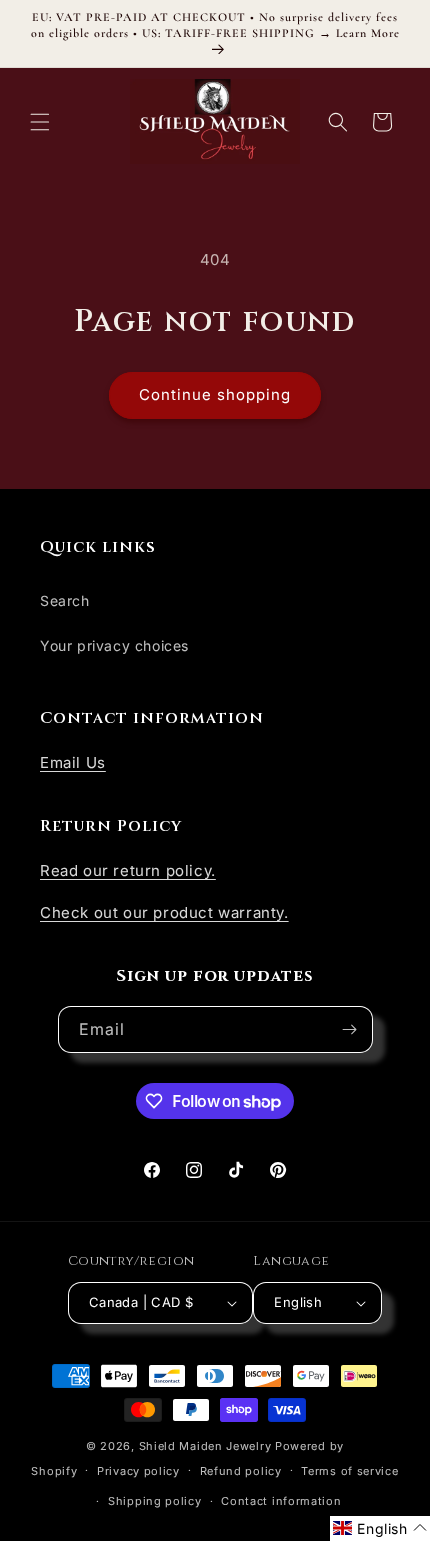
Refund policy (241, 1471)
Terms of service (349, 1471)
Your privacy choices (114, 645)
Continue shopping (215, 394)
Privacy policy (138, 1471)
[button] (40, 122)
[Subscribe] (350, 1029)
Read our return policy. (128, 870)
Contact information (281, 1501)
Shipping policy (155, 1501)
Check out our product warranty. (164, 912)
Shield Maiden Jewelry (205, 1446)
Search (65, 600)
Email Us (73, 762)
